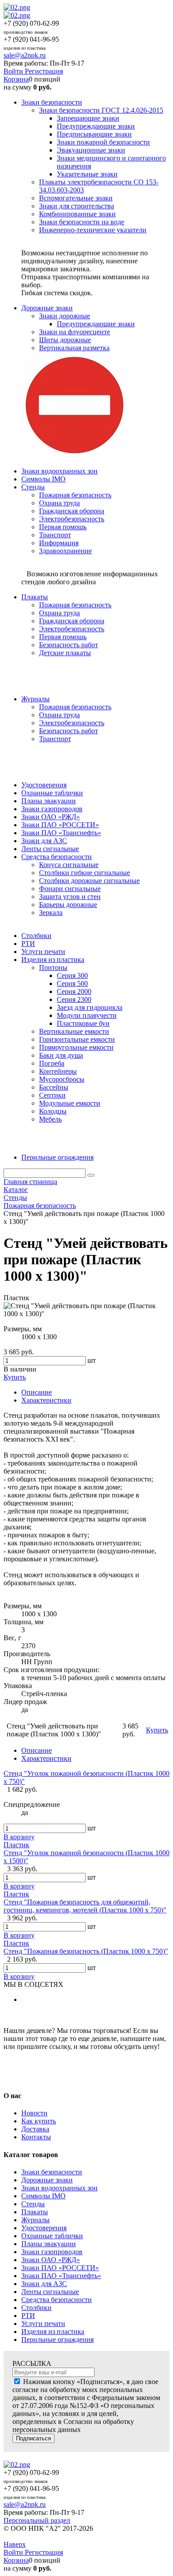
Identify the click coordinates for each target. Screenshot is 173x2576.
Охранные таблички (52, 2236)
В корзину (19, 1837)
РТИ (28, 2316)
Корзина (16, 79)
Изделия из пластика (53, 2332)
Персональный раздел (37, 2520)
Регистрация (44, 71)
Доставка (35, 2129)
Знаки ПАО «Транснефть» (61, 2276)
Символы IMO (43, 2196)
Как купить (39, 2121)
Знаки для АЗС (44, 2284)
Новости (34, 2113)
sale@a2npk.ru (25, 55)
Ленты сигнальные (50, 2292)
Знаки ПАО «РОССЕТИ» (60, 2268)
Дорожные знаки (47, 2180)
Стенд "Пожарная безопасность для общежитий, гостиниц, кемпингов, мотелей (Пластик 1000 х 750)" (85, 1906)
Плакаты (35, 2212)
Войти (14, 71)
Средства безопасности (57, 2300)
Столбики (36, 2308)
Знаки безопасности (52, 2172)
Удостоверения (44, 2228)
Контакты (36, 2137)
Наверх (15, 2544)
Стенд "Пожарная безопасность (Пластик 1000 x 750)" (86, 1951)
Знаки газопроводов (52, 2252)
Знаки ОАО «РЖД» (51, 2260)
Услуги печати (43, 2324)
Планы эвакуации (49, 2244)
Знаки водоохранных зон (59, 2188)
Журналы (35, 2220)
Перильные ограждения (57, 2340)
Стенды (33, 2204)
